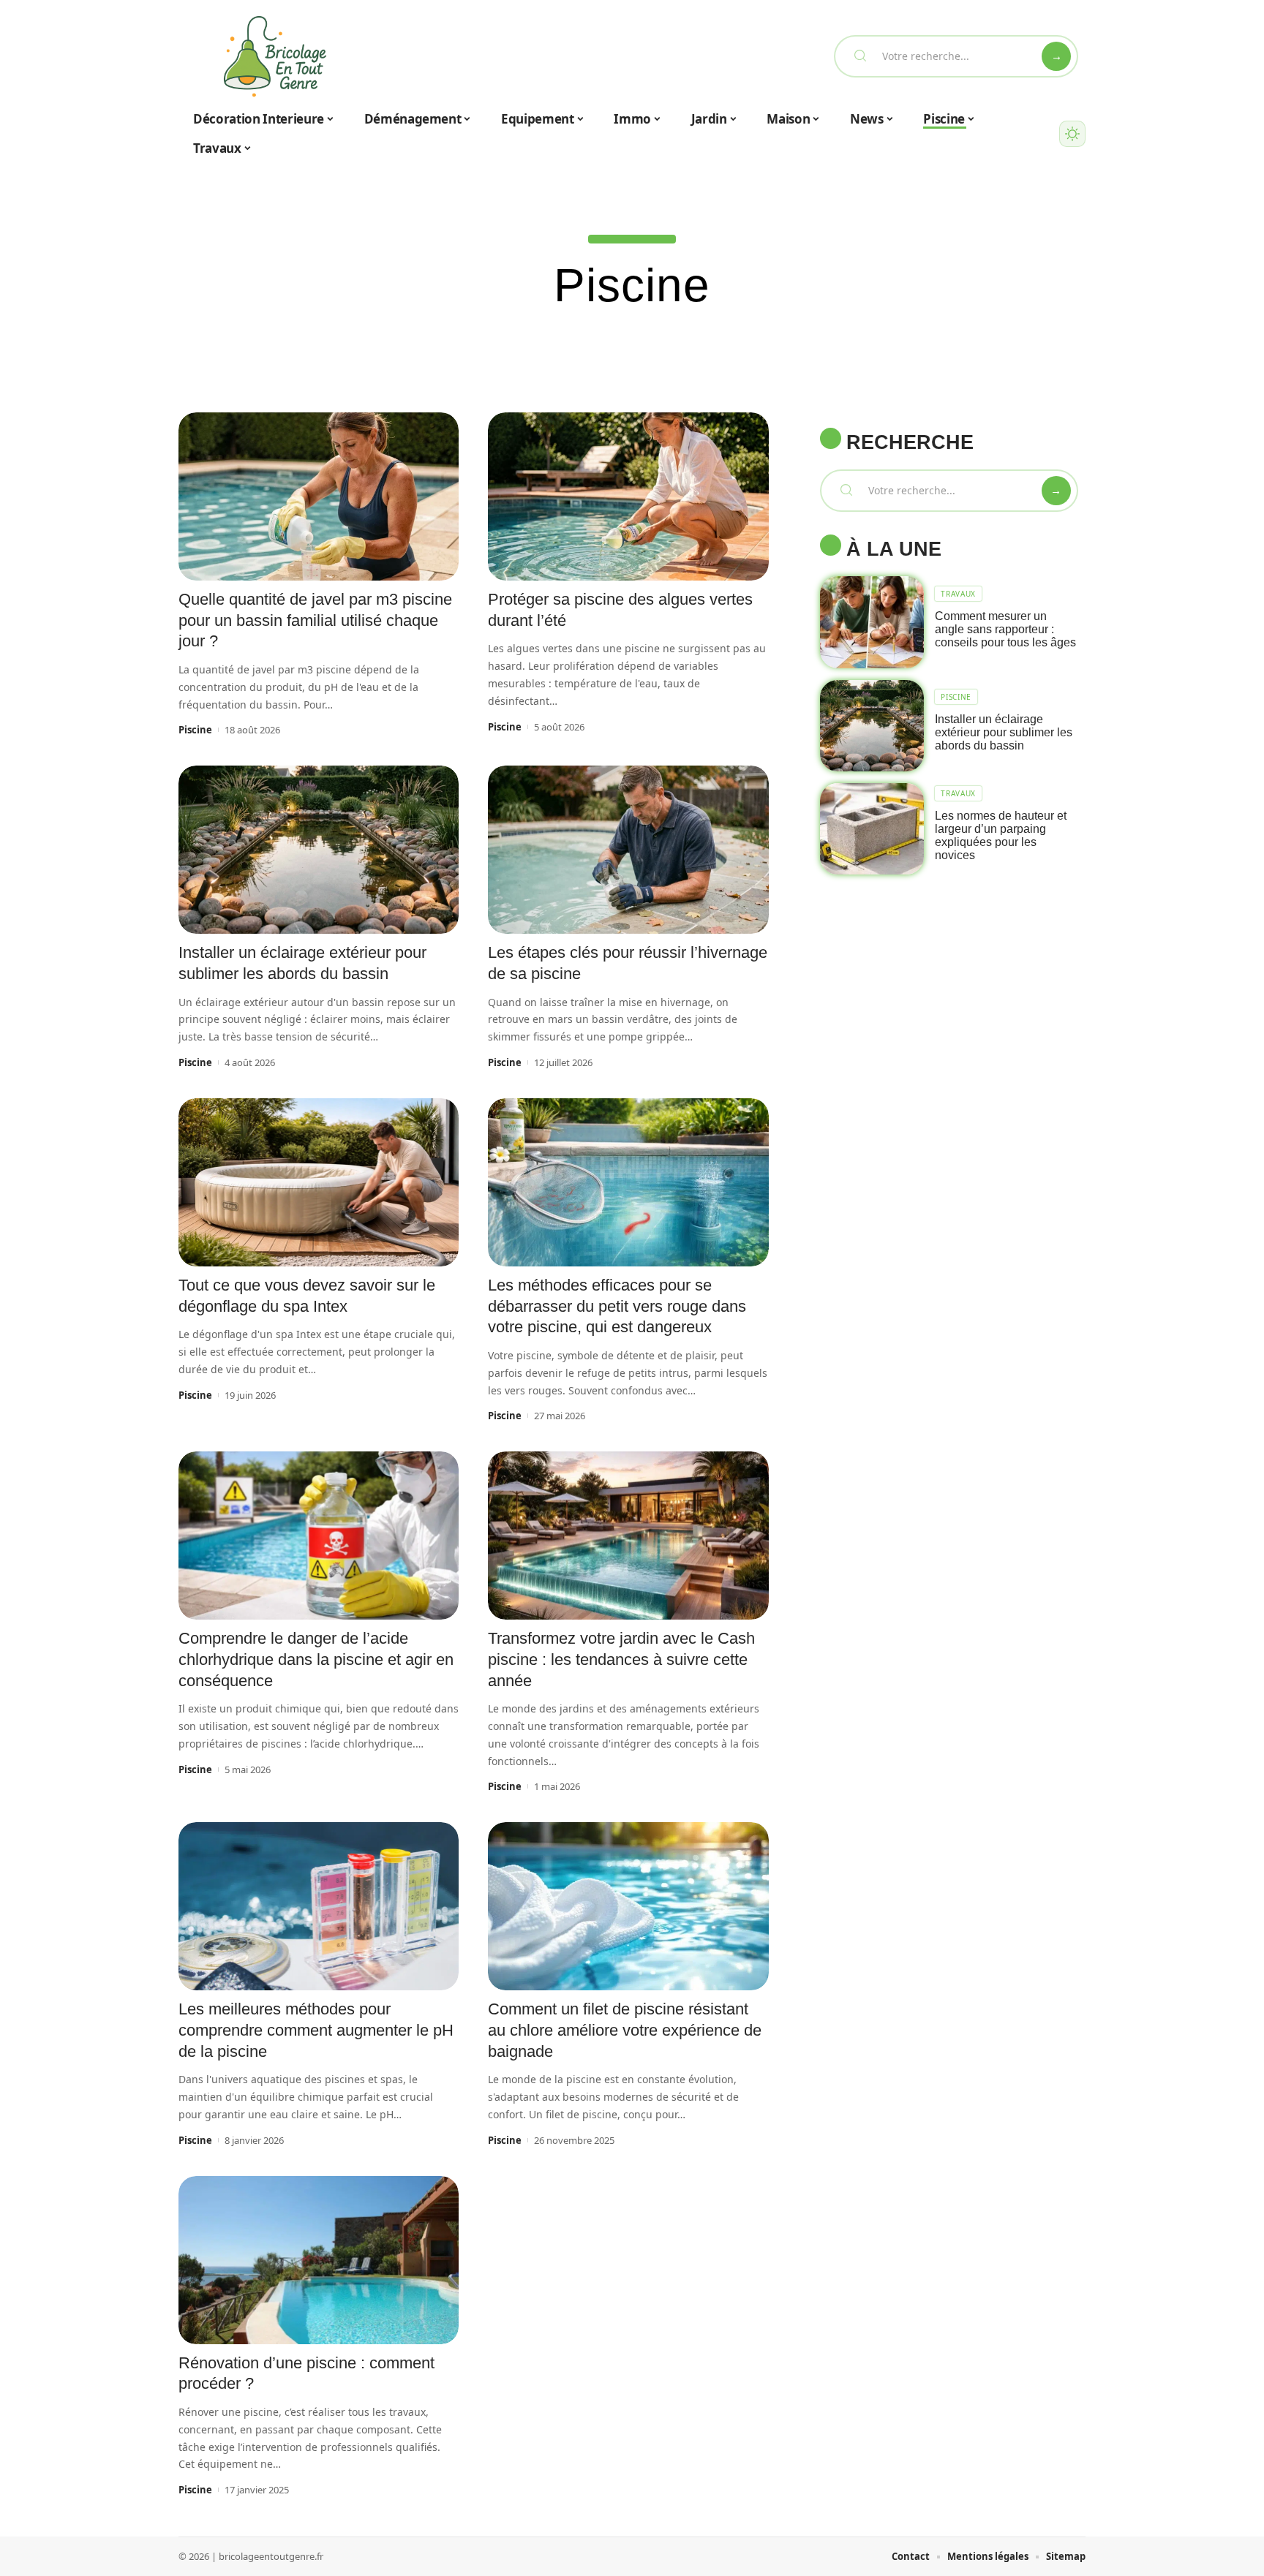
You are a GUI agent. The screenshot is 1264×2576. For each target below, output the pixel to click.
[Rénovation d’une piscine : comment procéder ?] (319, 2260)
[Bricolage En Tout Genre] (275, 56)
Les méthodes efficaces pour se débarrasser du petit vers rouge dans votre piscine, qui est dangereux (617, 1306)
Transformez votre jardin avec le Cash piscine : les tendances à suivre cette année (621, 1659)
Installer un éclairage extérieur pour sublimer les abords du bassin (1004, 732)
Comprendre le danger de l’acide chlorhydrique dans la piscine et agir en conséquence (316, 1659)
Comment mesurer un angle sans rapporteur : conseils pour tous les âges (1005, 629)
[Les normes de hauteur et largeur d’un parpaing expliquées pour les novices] (872, 829)
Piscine (195, 730)
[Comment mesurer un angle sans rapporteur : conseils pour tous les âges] (872, 622)
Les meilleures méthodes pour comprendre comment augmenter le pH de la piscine (316, 2030)
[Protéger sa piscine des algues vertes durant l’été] (628, 496)
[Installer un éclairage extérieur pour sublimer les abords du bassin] (319, 850)
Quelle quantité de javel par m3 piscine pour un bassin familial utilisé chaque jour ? (315, 620)
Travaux (958, 594)
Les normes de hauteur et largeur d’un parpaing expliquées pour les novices (1001, 836)
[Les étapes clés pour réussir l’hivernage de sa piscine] (628, 850)
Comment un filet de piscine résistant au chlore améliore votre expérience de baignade (625, 2030)
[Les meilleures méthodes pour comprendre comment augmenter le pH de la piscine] (319, 1906)
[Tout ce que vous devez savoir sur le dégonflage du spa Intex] (319, 1182)
